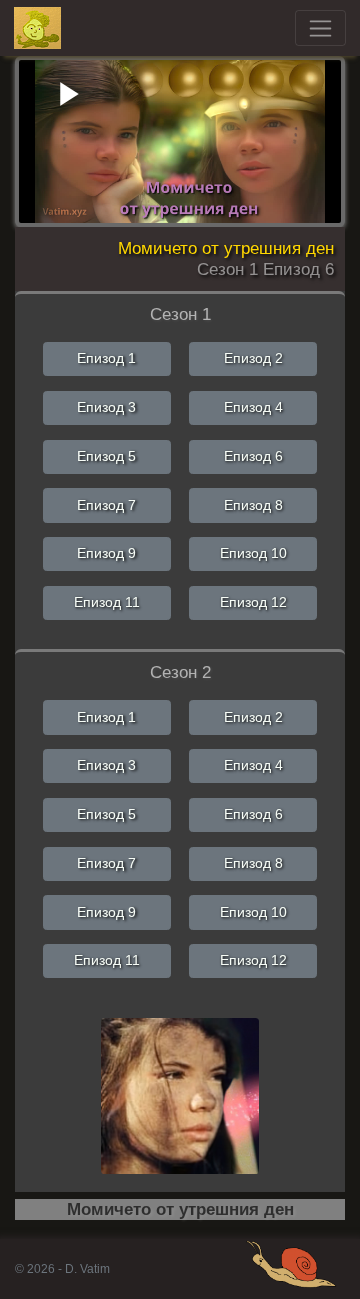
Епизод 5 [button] (106, 456)
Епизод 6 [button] (253, 456)
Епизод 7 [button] (106, 505)
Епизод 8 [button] (253, 505)
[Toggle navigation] (320, 28)
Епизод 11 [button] (107, 602)
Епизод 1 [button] (106, 358)
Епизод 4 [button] (253, 407)
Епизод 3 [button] (106, 407)
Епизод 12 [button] (253, 602)
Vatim (38, 28)
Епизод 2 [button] (253, 358)
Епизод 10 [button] (253, 553)
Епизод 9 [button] (106, 553)
